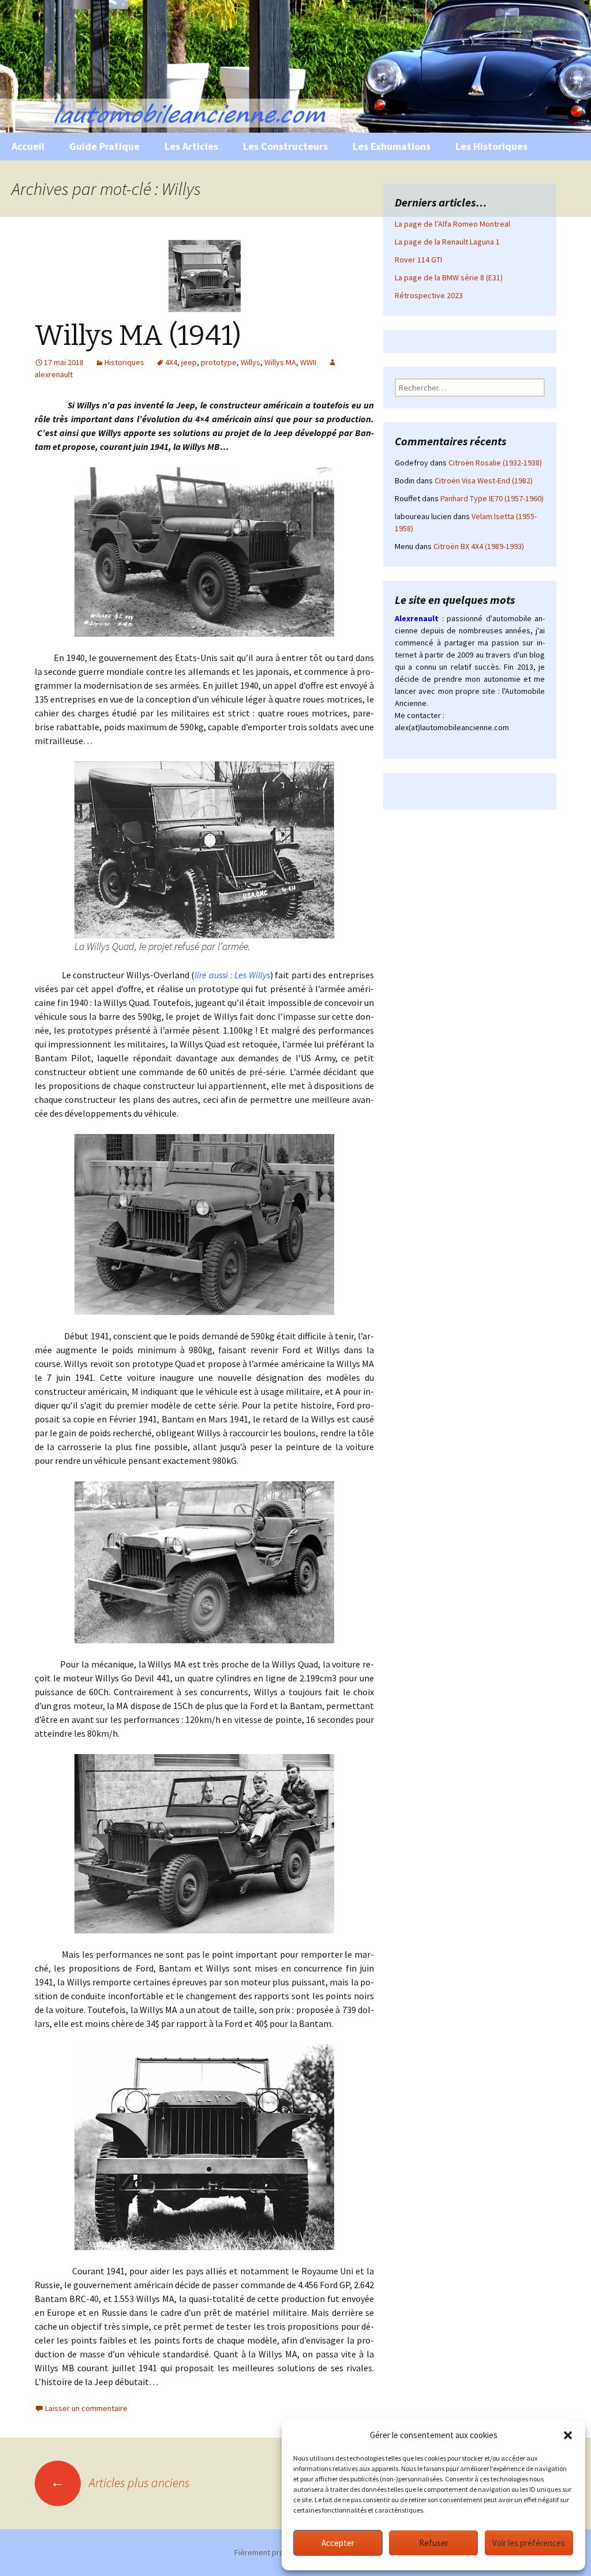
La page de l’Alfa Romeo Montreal (452, 224)
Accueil (28, 146)
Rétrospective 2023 (429, 295)
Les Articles (191, 146)
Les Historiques (491, 146)
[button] (568, 2435)
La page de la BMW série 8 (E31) (449, 277)
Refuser (434, 2543)
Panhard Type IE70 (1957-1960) (492, 498)
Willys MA (280, 362)
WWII (308, 362)
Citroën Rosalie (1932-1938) (495, 463)
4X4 (171, 362)
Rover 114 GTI (418, 260)
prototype (219, 362)
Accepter (338, 2543)
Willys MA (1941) (138, 336)
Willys (250, 362)
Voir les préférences (529, 2543)
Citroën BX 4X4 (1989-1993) (479, 546)
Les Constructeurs (285, 146)
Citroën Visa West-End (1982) (484, 480)
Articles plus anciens (120, 2483)
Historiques (124, 362)
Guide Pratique (104, 146)
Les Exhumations (392, 146)
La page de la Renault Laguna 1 (447, 242)
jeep (189, 362)
